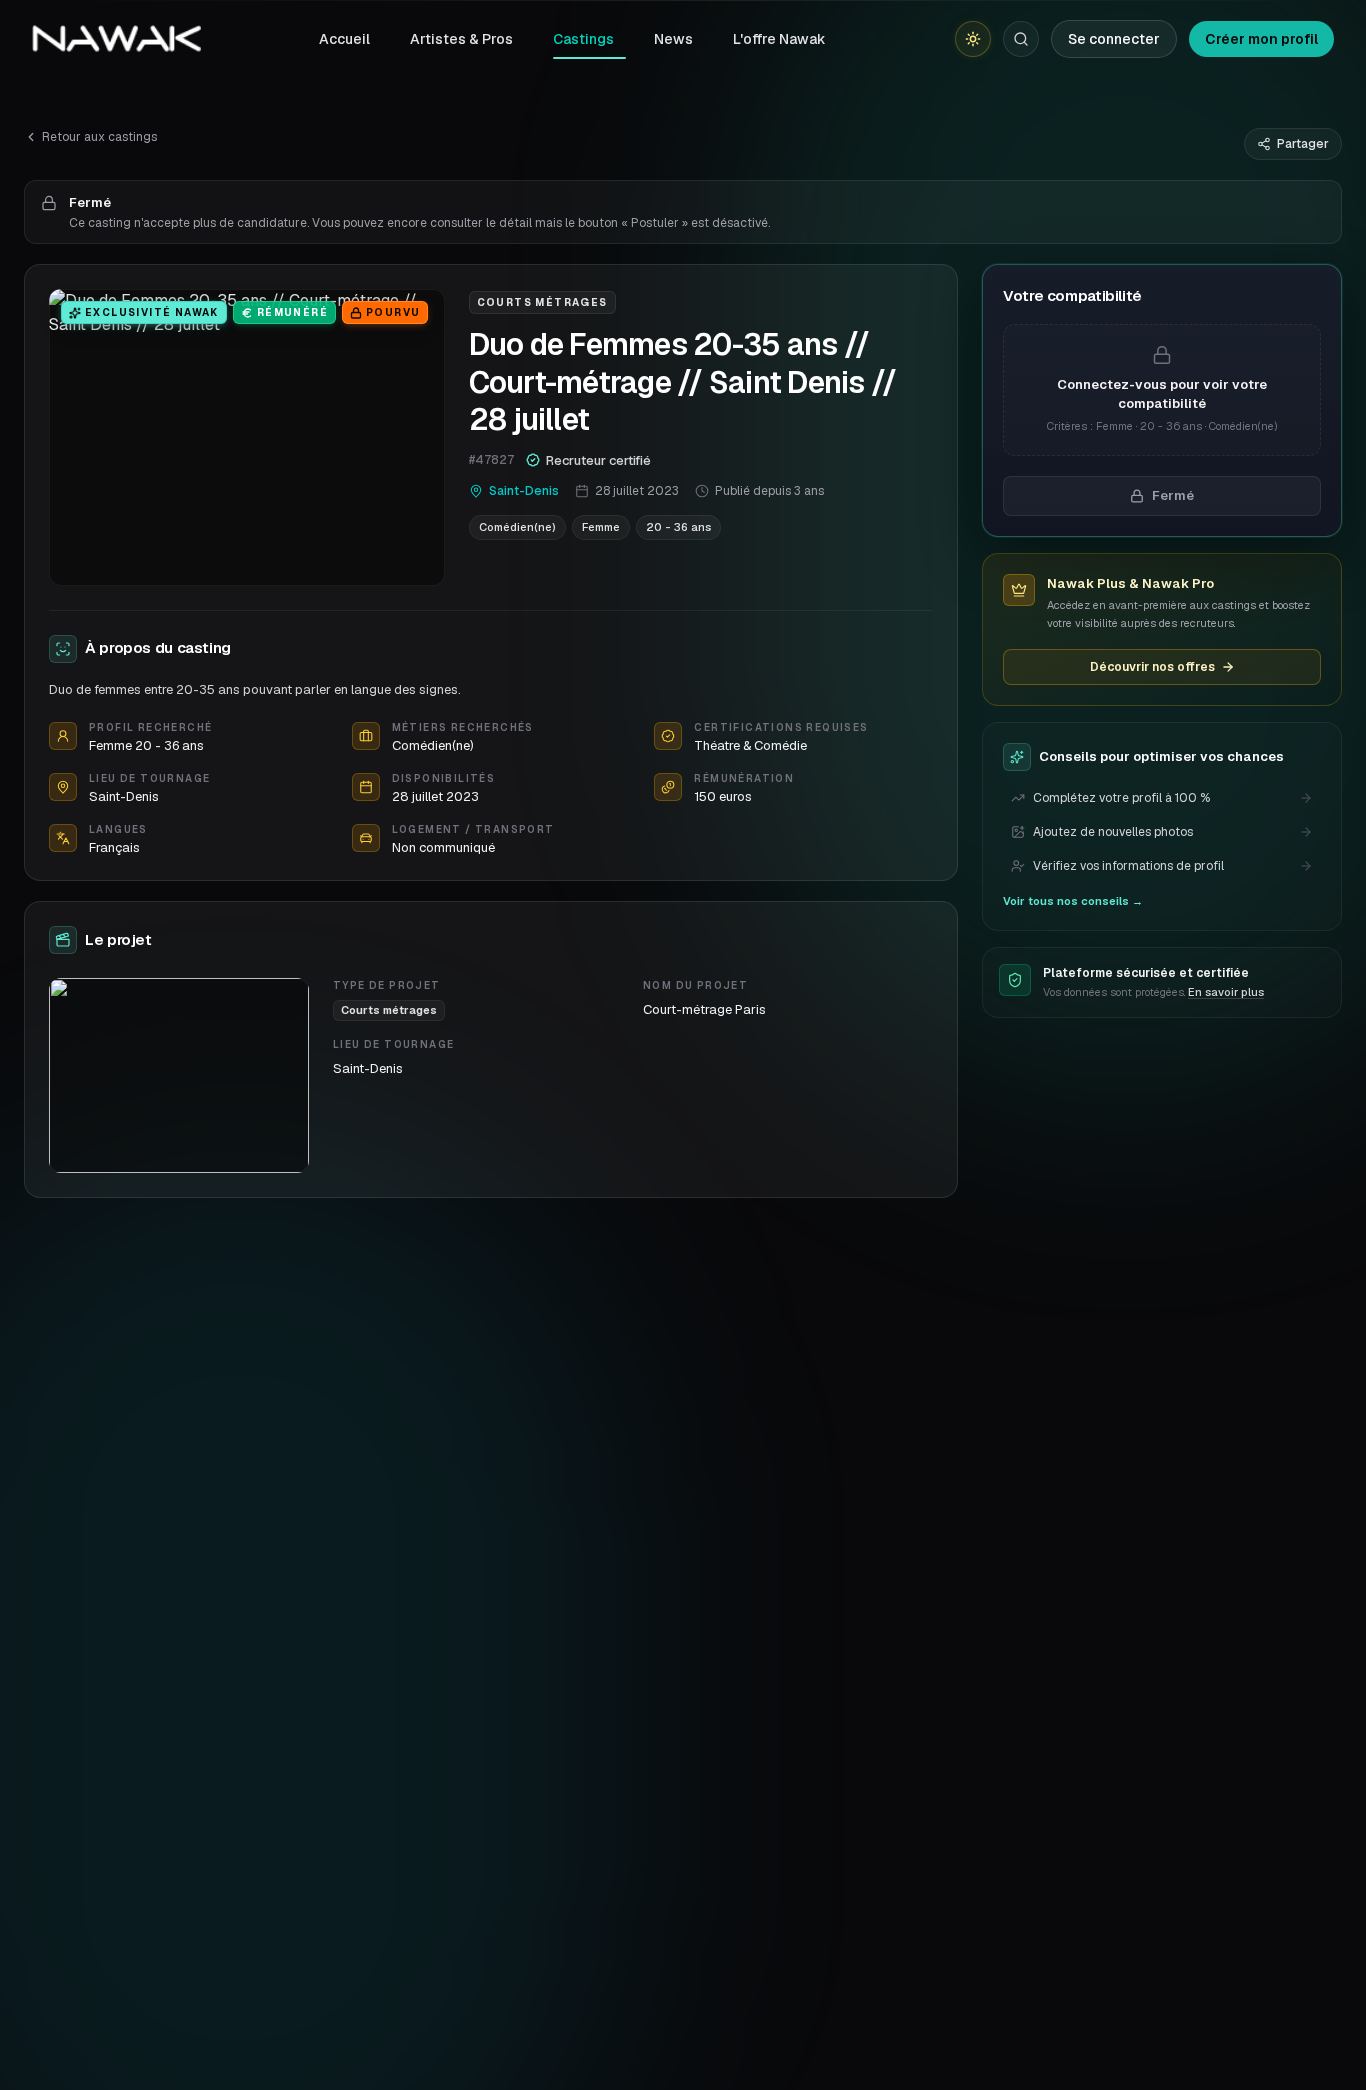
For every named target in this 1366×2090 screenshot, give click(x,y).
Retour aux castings (99, 137)
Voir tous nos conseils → (1073, 901)
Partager (1303, 144)
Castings (583, 39)
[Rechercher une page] (1021, 39)
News (673, 39)
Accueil (344, 39)
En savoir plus (1226, 992)
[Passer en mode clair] (973, 39)
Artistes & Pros (461, 39)
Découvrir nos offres (1152, 667)
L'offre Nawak (779, 39)
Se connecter (1114, 39)
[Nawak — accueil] (116, 39)
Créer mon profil (1261, 39)
